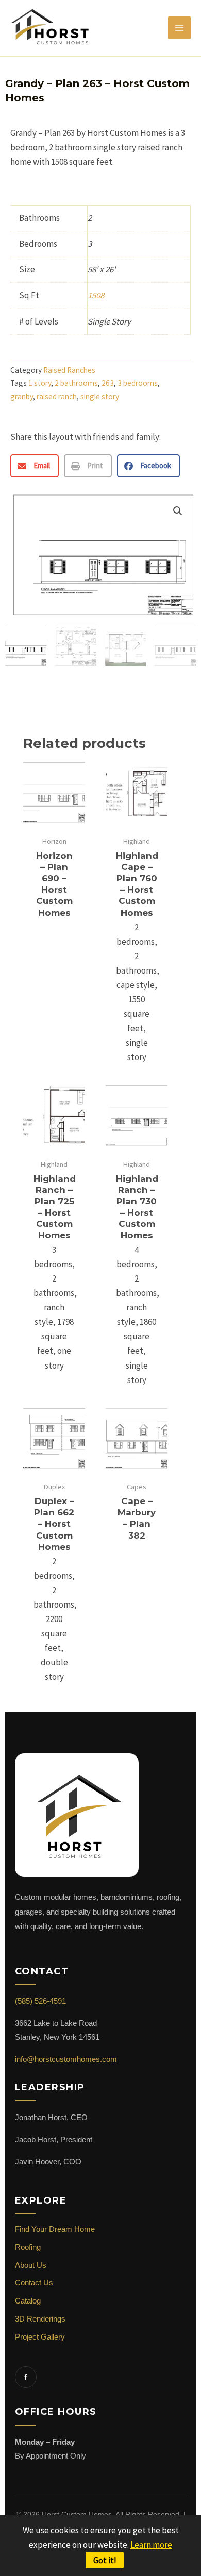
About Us (31, 2265)
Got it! (105, 2560)
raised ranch (57, 396)
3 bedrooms (138, 383)
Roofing (28, 2247)
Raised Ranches (69, 370)
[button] (35, 466)
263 (108, 383)
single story (100, 396)
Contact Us (34, 2283)
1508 (96, 295)
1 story (40, 383)
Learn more (151, 2545)
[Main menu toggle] (179, 28)
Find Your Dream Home (55, 2229)
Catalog (28, 2301)
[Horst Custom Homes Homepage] (77, 1821)
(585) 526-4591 (40, 2001)
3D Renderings (40, 2319)
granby (22, 396)
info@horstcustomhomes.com (66, 2059)
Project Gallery (40, 2337)
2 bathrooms (76, 383)
